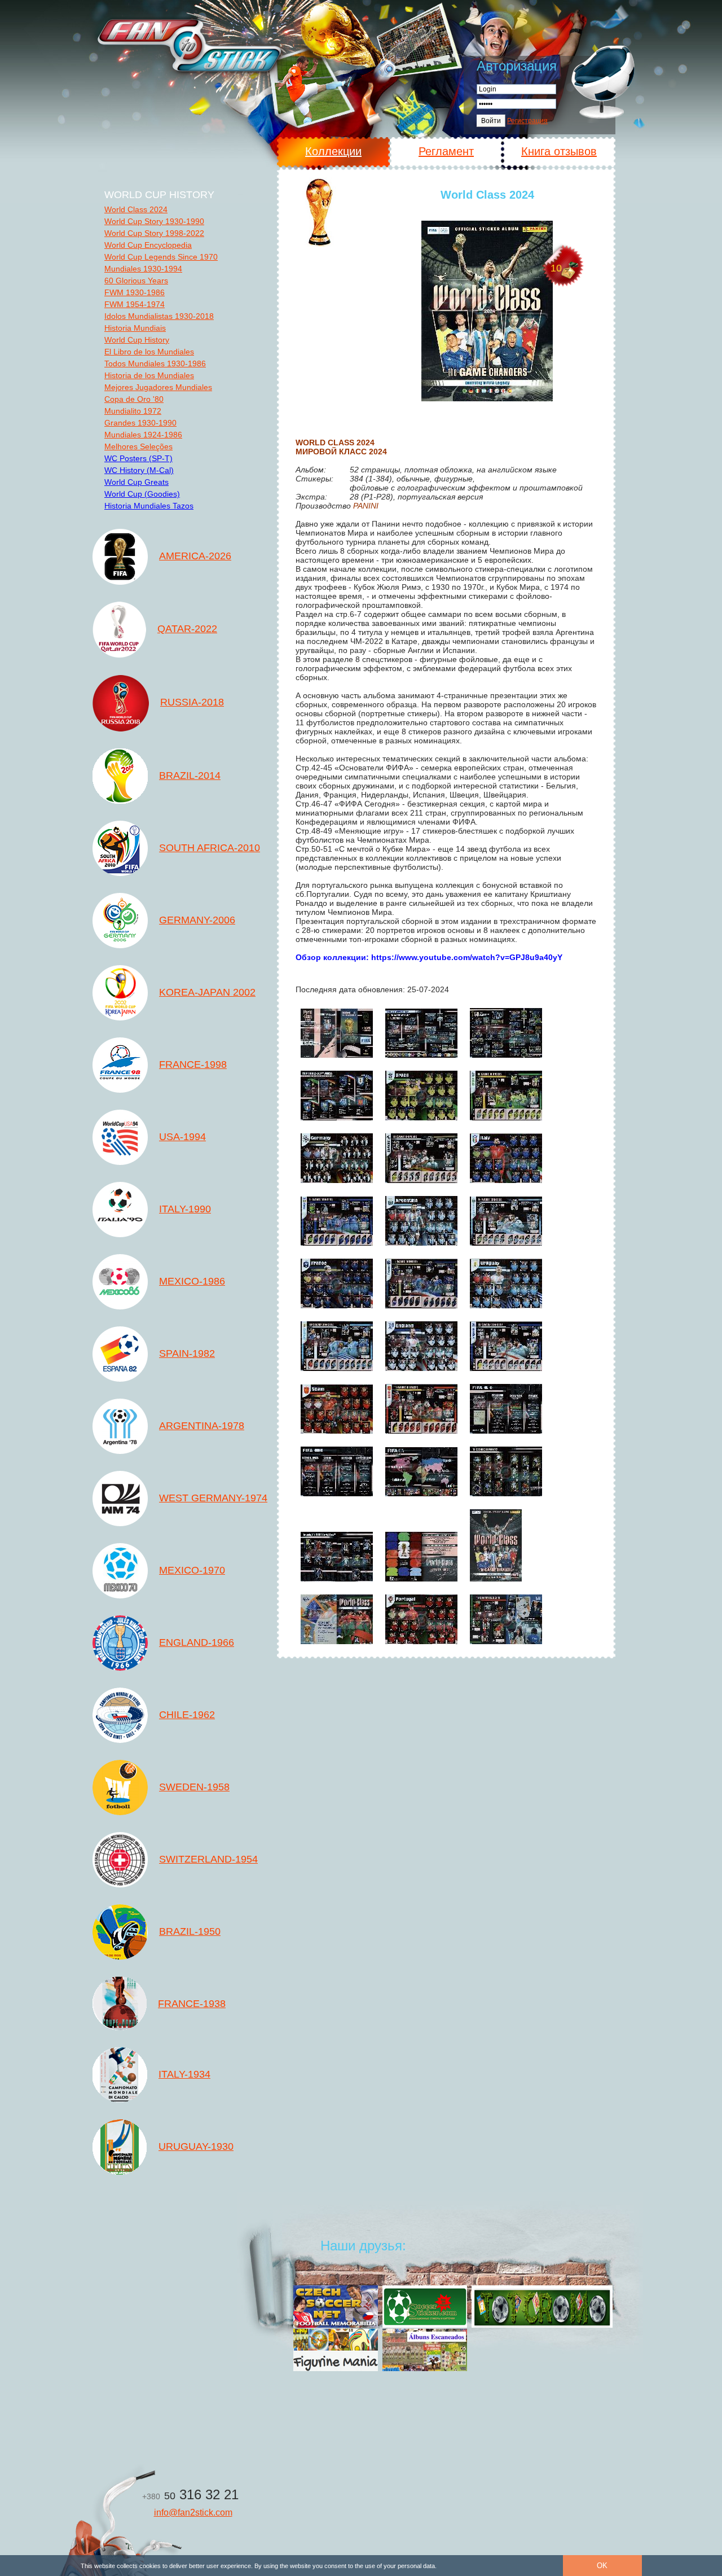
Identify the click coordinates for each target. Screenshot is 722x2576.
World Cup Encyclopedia (148, 245)
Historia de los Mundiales (149, 375)
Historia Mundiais (135, 328)
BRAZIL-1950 (190, 1931)
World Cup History (137, 340)
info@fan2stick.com (193, 2513)
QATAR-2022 (187, 629)
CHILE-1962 (187, 1715)
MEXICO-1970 (192, 1570)
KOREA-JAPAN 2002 (207, 992)
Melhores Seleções (138, 446)
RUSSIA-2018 (192, 702)
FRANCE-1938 (192, 2004)
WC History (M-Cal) (139, 470)
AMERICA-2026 (195, 556)
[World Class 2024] (487, 311)
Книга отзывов (559, 151)
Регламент (446, 151)
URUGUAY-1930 (196, 2146)
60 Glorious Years (136, 281)
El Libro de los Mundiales (149, 352)
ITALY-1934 (184, 2074)
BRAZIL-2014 (190, 776)
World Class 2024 (136, 209)
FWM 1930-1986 (135, 292)
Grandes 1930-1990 (140, 423)
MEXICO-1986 (192, 1281)
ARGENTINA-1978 (202, 1426)
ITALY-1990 (185, 1209)
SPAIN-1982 (187, 1353)
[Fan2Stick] (188, 44)
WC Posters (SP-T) (138, 458)
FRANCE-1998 (193, 1064)
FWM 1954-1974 (135, 304)
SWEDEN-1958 (194, 1787)
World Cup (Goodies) (142, 494)
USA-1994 (182, 1137)
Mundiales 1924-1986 (143, 435)
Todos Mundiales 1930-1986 (155, 363)
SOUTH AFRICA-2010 (210, 848)
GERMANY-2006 (197, 920)
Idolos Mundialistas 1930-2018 (159, 316)
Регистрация (527, 121)
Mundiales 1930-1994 (143, 269)
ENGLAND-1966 (197, 1642)
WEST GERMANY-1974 (213, 1498)
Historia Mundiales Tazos (149, 506)
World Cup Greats (137, 482)
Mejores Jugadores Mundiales (158, 387)
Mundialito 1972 (133, 411)
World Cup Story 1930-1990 (154, 221)
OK (602, 2566)
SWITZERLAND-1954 (208, 1859)
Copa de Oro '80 (134, 399)
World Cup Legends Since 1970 (161, 257)
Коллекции (333, 151)
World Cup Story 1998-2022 (154, 233)
